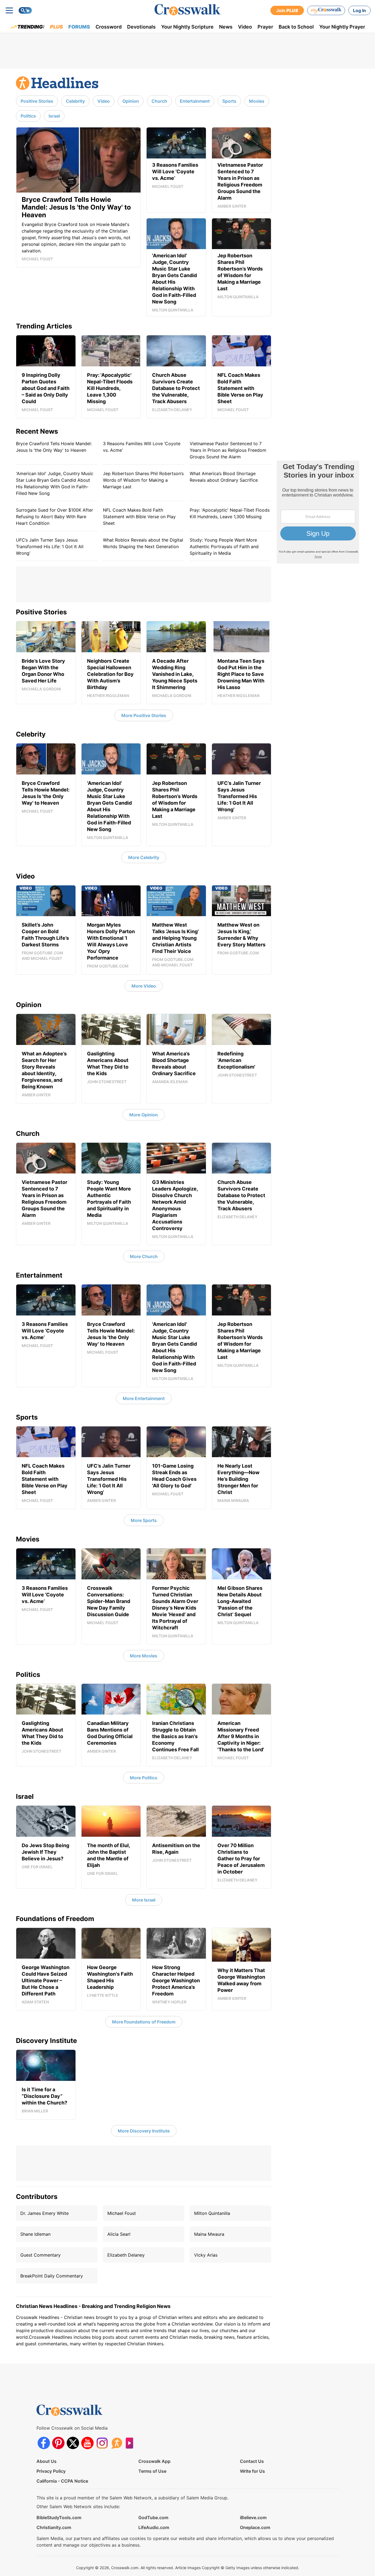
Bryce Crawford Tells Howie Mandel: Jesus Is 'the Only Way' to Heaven (54, 447)
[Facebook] (44, 2443)
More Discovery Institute (144, 2131)
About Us (47, 2461)
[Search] (25, 10)
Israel (54, 116)
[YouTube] (87, 2443)
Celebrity (75, 101)
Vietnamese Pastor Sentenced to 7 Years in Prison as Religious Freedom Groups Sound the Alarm (228, 450)
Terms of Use (152, 2471)
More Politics (144, 1778)
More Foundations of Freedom (144, 2022)
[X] (73, 2443)
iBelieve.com (253, 2518)
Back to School (296, 27)
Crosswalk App (154, 2461)
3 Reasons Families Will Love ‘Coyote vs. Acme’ (142, 447)
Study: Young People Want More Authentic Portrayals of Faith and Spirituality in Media (224, 547)
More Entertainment (144, 1398)
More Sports (144, 1520)
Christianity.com (54, 2527)
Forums (79, 27)
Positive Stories (37, 101)
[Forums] (117, 2443)
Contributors (37, 2197)
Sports (229, 101)
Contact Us (252, 2461)
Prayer (265, 27)
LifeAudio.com (154, 2527)
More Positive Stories (144, 715)
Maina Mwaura (209, 2234)
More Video (144, 986)
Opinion (131, 101)
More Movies (144, 1656)
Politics (28, 116)
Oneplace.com (255, 2527)
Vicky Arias (206, 2255)
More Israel (144, 1900)
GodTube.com (153, 2518)
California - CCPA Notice (62, 2481)
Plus (56, 27)
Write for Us (252, 2471)
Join (287, 10)
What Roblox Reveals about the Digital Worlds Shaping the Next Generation (143, 543)
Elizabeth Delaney (126, 2255)
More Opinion (144, 1115)
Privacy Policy (51, 2471)
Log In (359, 10)
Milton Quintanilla (212, 2213)
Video (245, 27)
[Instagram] (102, 2443)
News (226, 27)
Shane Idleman (35, 2234)
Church (159, 101)
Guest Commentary (40, 2255)
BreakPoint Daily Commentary (52, 2276)
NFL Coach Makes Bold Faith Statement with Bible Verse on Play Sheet (139, 517)
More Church (144, 1256)
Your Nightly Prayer (342, 27)
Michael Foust (122, 2213)
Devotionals (141, 27)
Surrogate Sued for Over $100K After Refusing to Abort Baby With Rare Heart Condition (54, 517)
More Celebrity (144, 857)
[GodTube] (131, 2443)
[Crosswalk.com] (187, 10)
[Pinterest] (58, 2443)
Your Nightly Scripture (187, 27)
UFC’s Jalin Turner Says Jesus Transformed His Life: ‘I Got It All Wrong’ (50, 547)
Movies (257, 101)
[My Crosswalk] (326, 10)
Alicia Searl (119, 2234)
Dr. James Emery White (44, 2213)
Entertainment (195, 101)
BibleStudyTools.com (59, 2518)
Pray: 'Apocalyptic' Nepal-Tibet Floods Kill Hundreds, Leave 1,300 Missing (230, 513)
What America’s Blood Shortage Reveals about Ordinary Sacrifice (224, 477)
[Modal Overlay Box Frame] (318, 512)
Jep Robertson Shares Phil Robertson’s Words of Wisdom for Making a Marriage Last (143, 480)
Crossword (109, 27)
